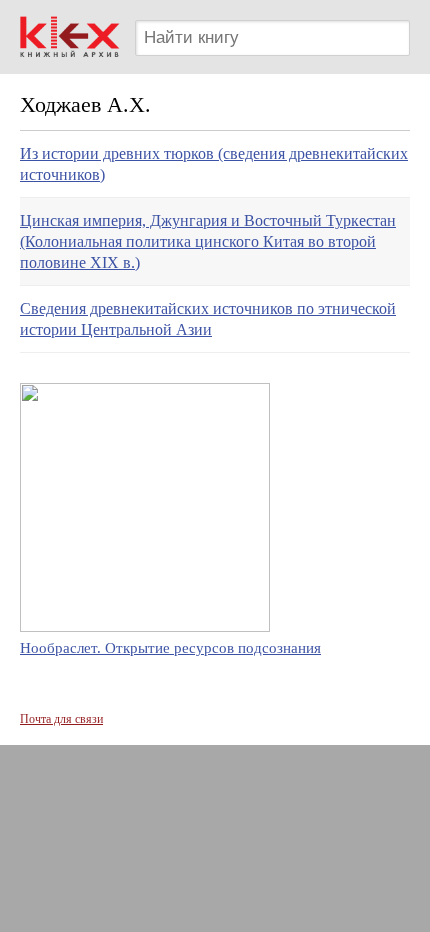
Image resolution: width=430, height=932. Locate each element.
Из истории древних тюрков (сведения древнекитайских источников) (214, 164)
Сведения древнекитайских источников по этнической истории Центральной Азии (208, 319)
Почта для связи (61, 719)
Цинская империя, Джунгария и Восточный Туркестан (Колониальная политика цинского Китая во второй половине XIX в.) (208, 241)
